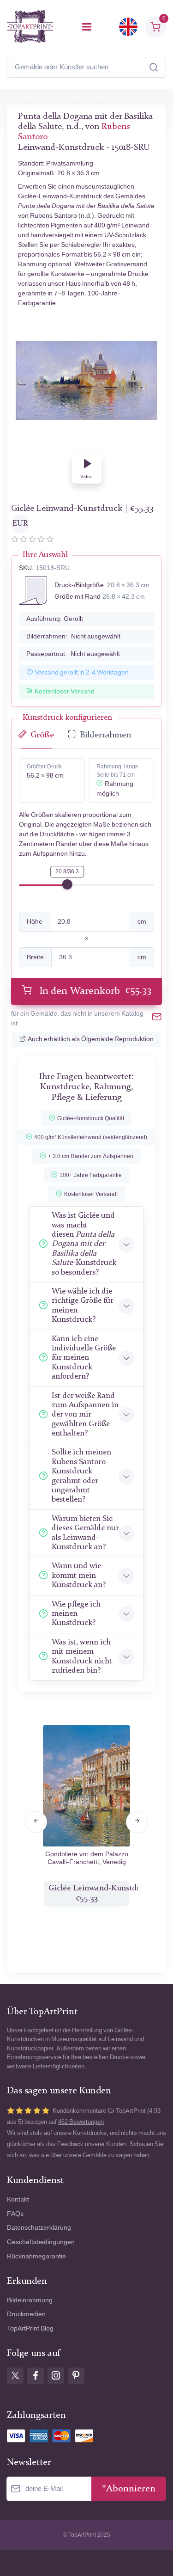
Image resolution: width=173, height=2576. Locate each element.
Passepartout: (73, 654)
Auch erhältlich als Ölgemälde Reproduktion (91, 1039)
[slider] (67, 884)
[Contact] (157, 1018)
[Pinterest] (76, 2376)
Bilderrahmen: (73, 636)
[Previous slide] (36, 1822)
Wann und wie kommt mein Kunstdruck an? (79, 1576)
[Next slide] (137, 1822)
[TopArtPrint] (30, 27)
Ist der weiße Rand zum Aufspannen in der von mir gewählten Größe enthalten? (85, 1415)
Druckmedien (26, 2314)
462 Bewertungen (81, 2122)
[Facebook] (36, 2376)
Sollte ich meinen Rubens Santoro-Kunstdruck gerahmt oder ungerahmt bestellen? (81, 1476)
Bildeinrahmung (30, 2300)
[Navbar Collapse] (87, 27)
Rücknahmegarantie (36, 2256)
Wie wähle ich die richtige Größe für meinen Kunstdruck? (82, 1306)
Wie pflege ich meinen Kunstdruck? (76, 1614)
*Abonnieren (129, 2489)
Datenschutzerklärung (39, 2228)
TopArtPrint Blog (30, 2328)
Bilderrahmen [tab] (105, 735)
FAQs (15, 2214)
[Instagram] (56, 2376)
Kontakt (18, 2199)
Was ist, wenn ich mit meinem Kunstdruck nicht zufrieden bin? (82, 1656)
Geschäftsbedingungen (41, 2242)
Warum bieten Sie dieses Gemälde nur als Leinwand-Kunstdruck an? (85, 1533)
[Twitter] (15, 2376)
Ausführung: (55, 619)
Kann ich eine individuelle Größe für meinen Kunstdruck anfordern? (84, 1358)
